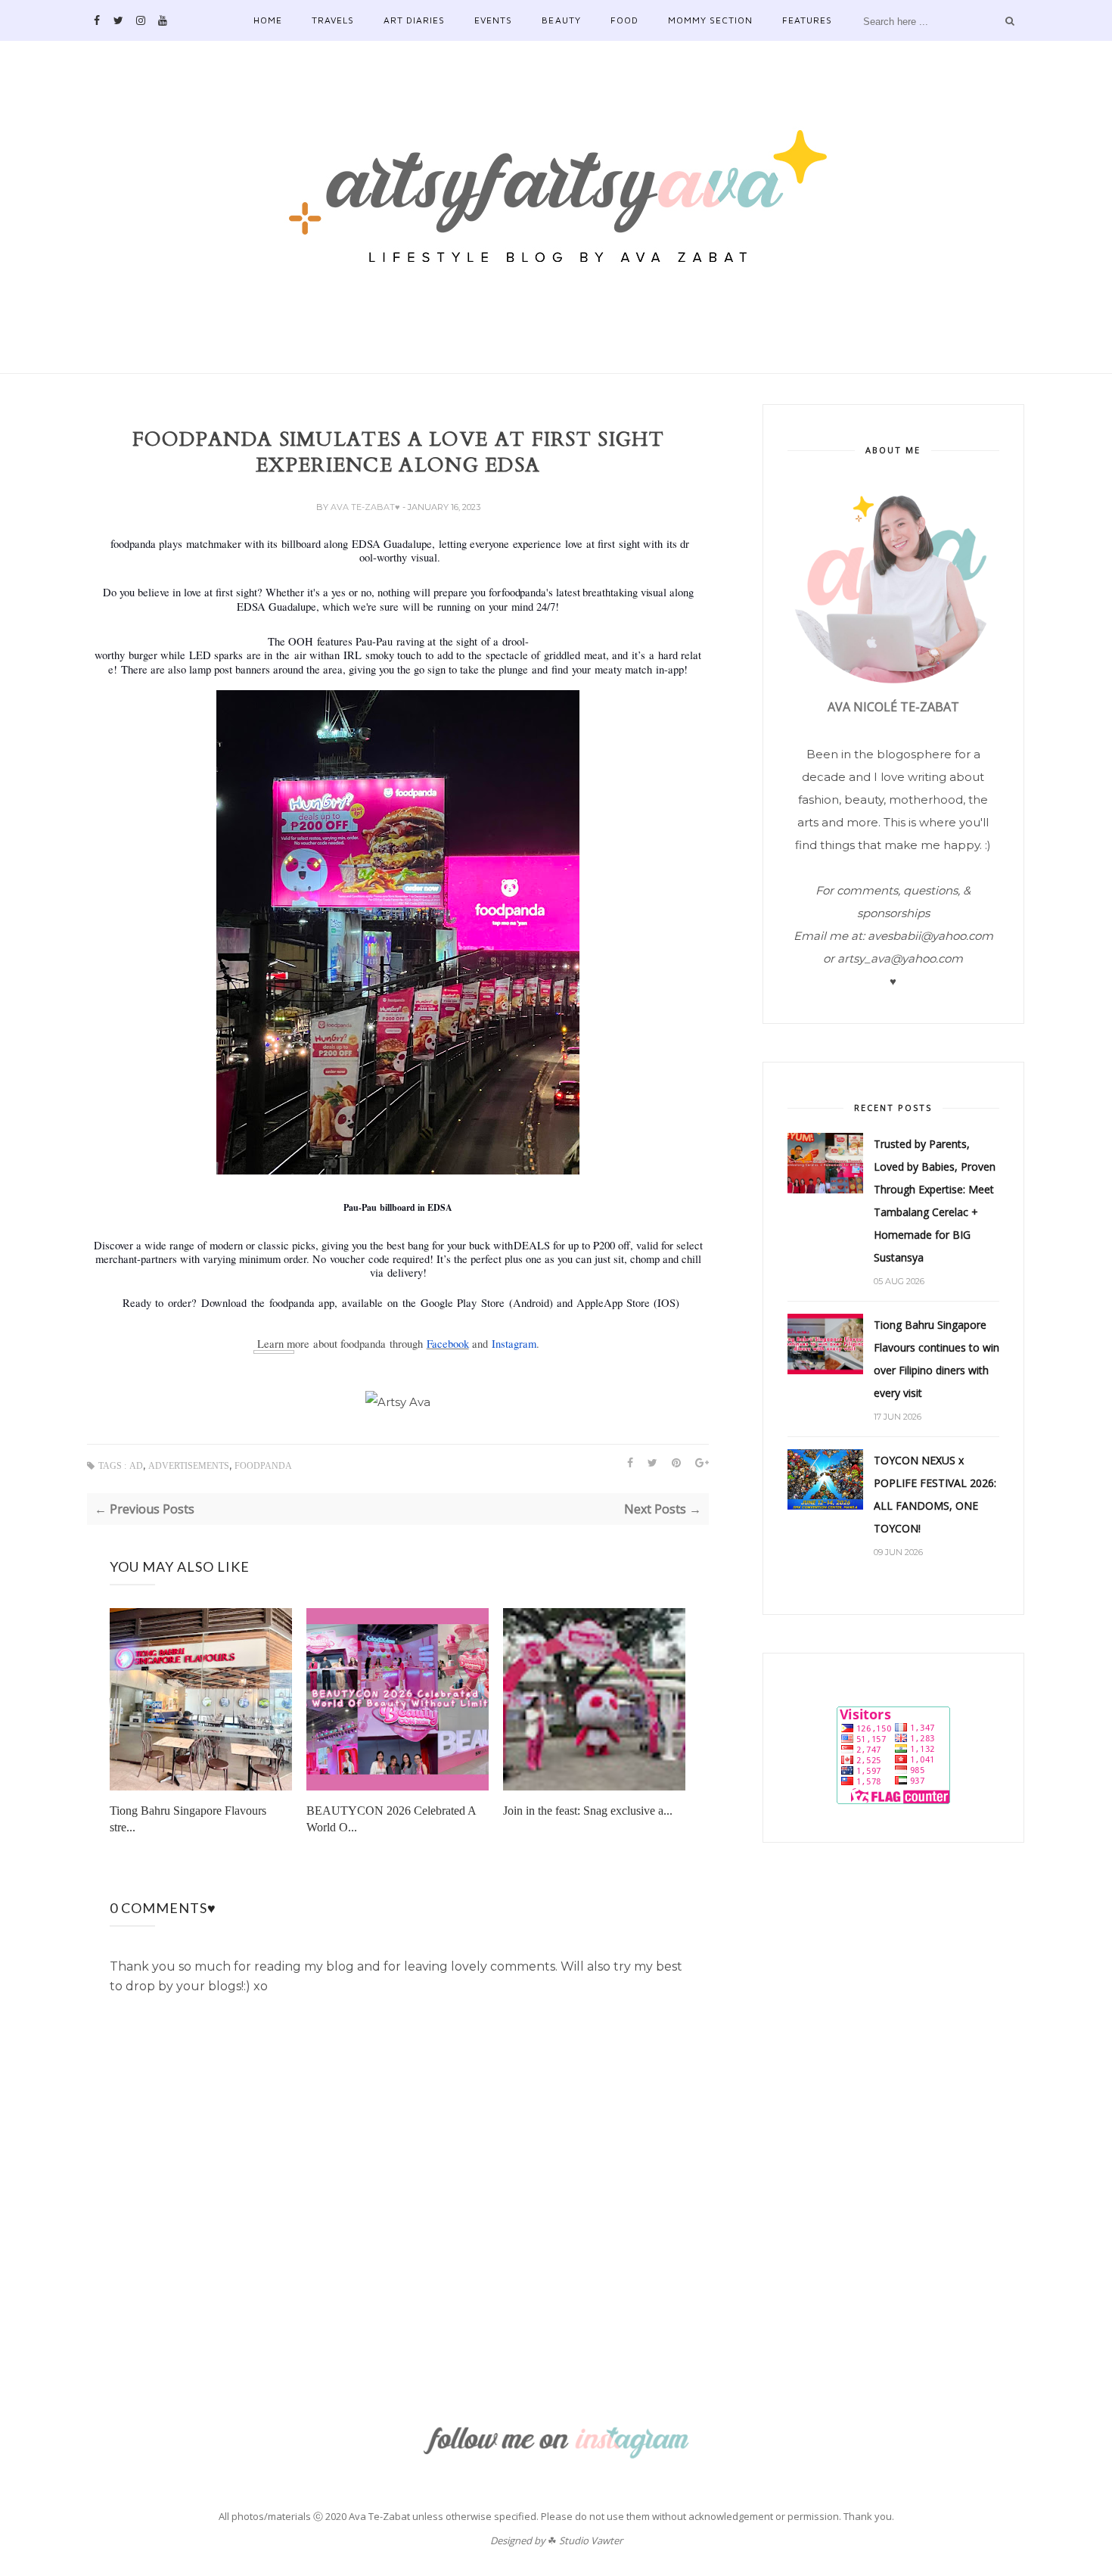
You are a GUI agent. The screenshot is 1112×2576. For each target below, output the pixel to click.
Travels (333, 20)
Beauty (561, 20)
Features (807, 20)
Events (493, 20)
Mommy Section (710, 20)
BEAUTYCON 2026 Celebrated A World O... (391, 1819)
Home (268, 20)
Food (624, 20)
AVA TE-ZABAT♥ (367, 507)
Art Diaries (414, 20)
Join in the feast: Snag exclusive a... (588, 1811)
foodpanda (263, 1466)
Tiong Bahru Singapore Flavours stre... (188, 1819)
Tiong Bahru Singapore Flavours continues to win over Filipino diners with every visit (937, 1359)
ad (136, 1466)
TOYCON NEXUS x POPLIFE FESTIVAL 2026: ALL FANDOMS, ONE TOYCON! (935, 1494)
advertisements (189, 1466)
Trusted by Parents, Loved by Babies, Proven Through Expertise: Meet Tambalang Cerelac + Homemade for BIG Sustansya (935, 1201)
